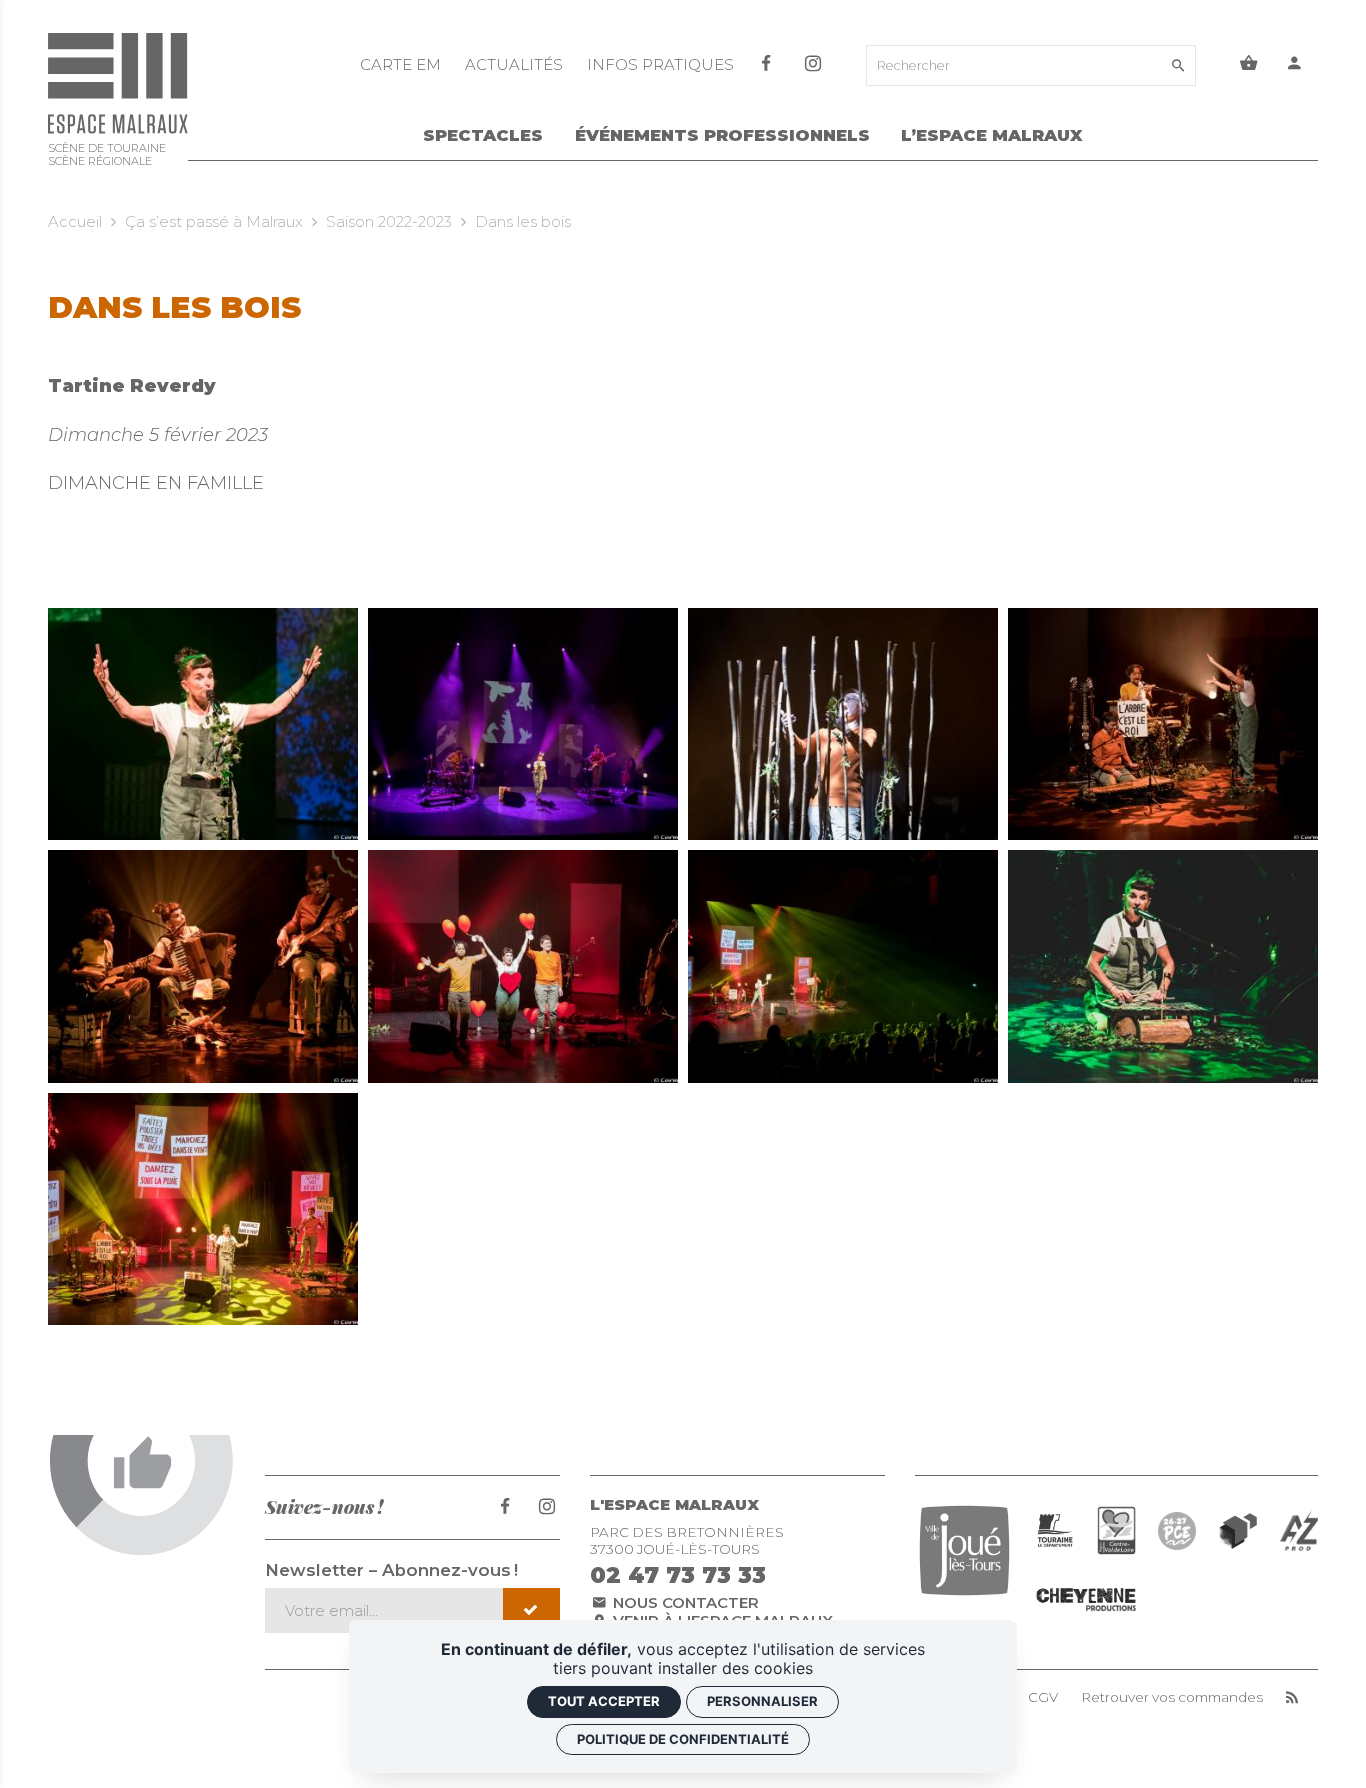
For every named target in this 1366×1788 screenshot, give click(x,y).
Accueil (75, 221)
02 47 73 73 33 (678, 1575)
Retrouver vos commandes (1172, 1697)
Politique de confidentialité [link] (683, 1739)
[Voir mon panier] (1249, 65)
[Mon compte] (1295, 65)
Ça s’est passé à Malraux (214, 221)
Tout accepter (604, 1701)
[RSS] (1292, 1697)
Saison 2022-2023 (389, 221)
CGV (1043, 1697)
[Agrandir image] (203, 724)
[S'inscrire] (531, 1610)
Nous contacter (684, 1602)
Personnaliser (762, 1701)
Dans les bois (523, 221)
